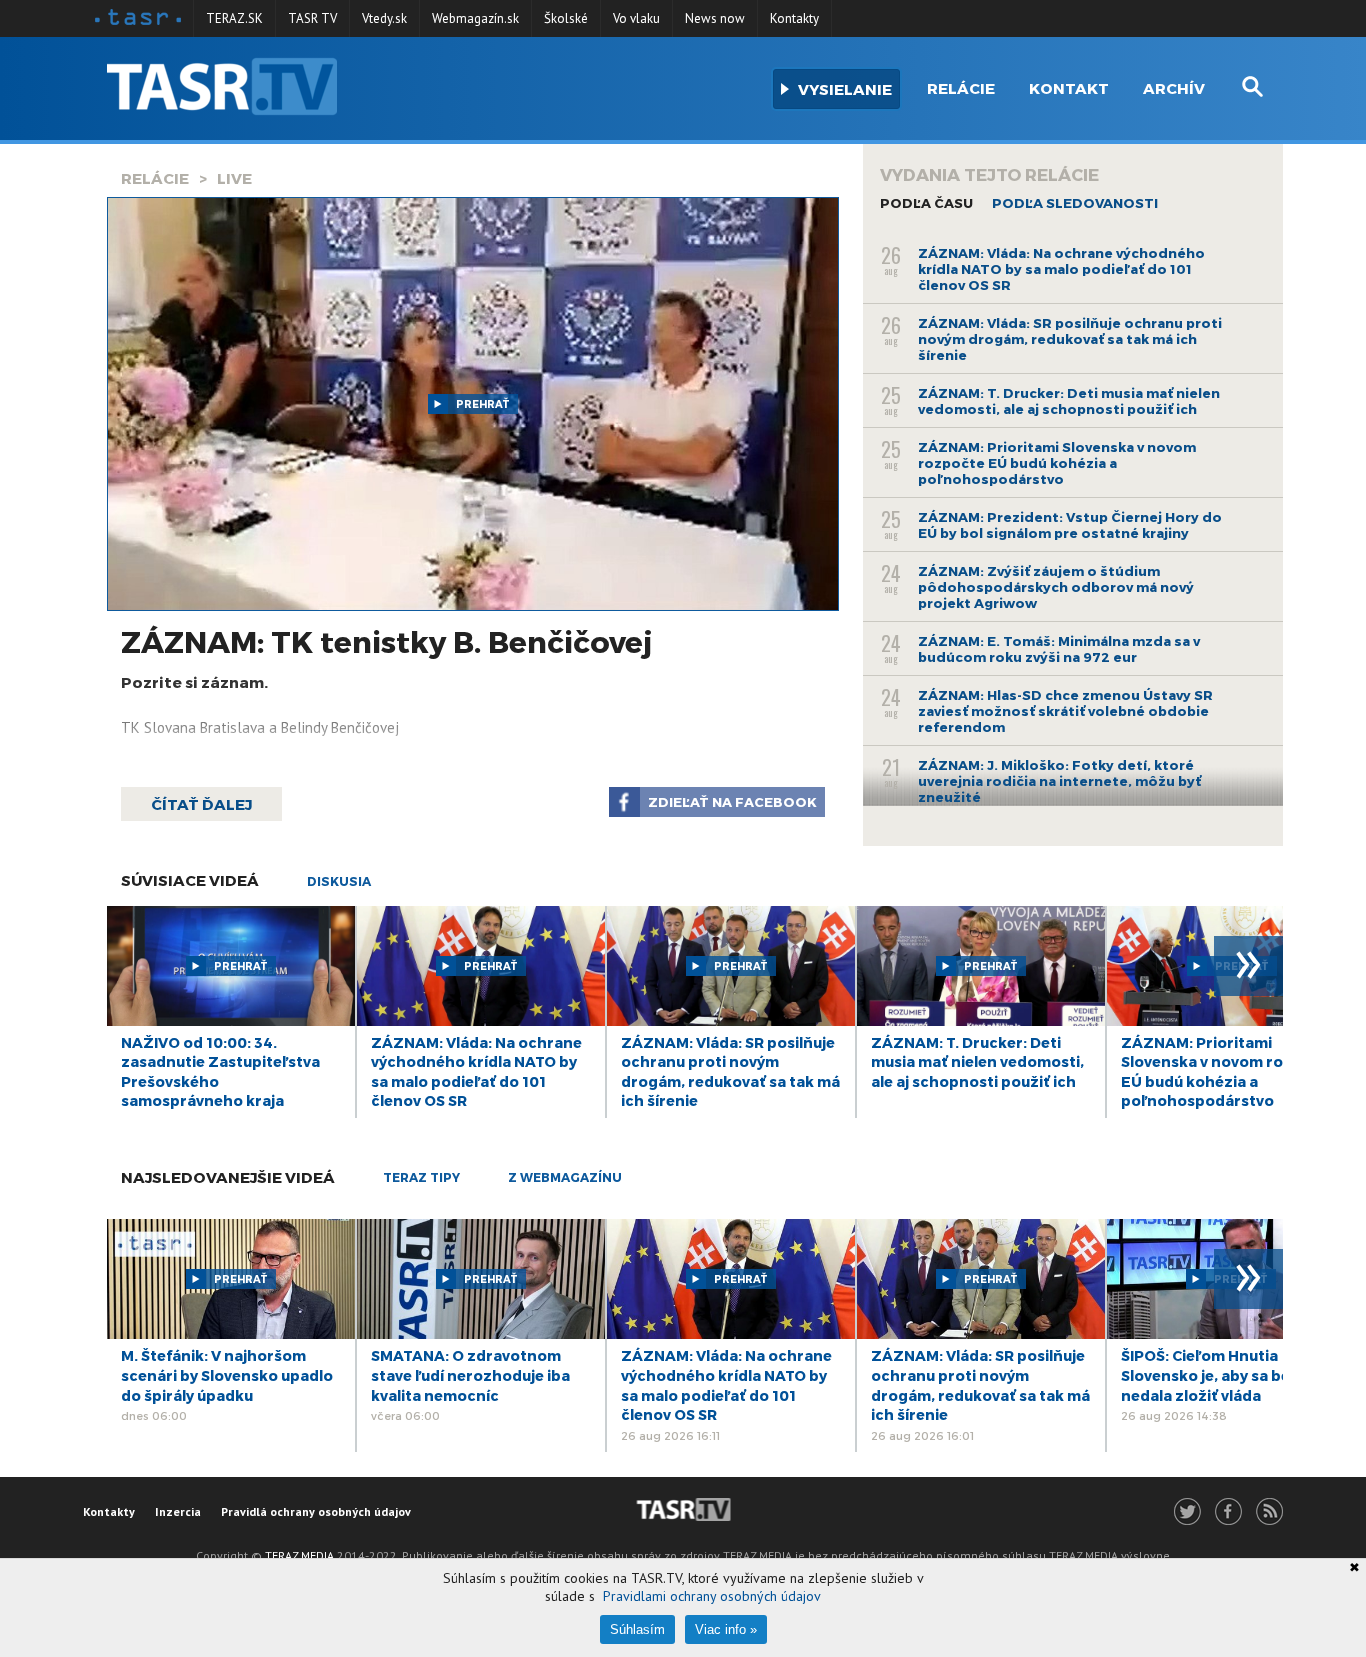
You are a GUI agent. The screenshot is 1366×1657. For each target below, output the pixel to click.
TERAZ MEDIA (299, 1555)
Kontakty (794, 18)
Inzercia (178, 1511)
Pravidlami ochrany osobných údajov (712, 1596)
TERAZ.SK (234, 18)
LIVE (234, 178)
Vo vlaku (636, 18)
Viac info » (726, 1629)
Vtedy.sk (384, 18)
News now (715, 18)
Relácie (961, 88)
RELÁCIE (155, 178)
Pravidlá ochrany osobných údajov (316, 1511)
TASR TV (312, 18)
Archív (1174, 88)
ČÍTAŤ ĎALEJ (201, 804)
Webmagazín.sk (475, 18)
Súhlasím (637, 1629)
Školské (566, 18)
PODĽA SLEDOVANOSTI (1075, 203)
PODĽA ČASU (926, 203)
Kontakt (1069, 88)
